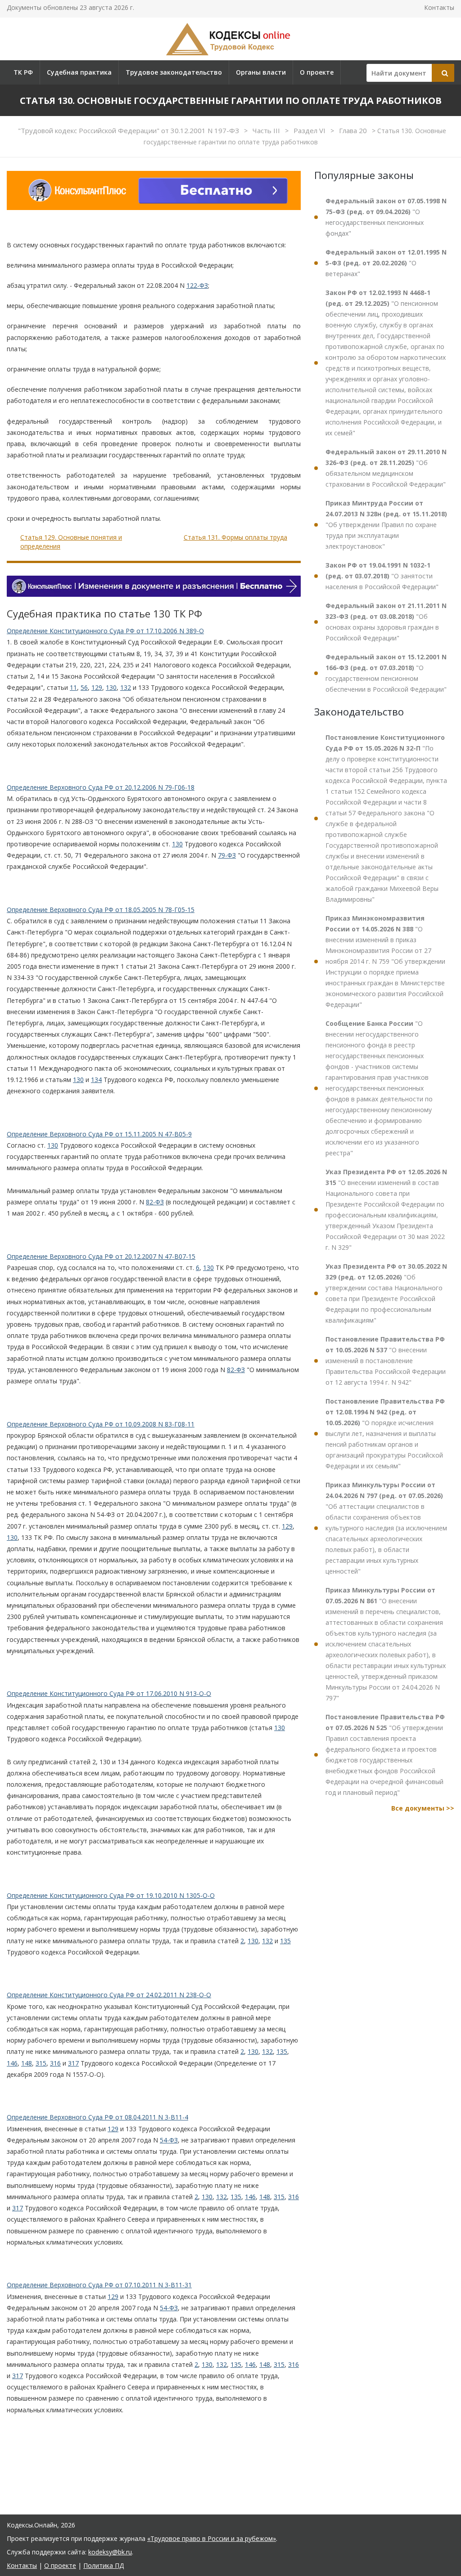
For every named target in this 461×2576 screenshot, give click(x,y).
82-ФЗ (155, 1202)
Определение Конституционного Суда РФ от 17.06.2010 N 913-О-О (109, 1693)
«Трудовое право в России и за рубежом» (212, 2538)
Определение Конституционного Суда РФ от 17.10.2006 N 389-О (105, 631)
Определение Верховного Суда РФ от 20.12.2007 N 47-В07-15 (101, 1256)
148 (27, 2063)
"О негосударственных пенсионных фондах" (386, 217)
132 (126, 687)
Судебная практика (79, 72)
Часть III (267, 130)
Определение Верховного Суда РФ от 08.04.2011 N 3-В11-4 (97, 2117)
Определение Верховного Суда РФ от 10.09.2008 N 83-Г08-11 (101, 1424)
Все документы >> (423, 1808)
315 (41, 2063)
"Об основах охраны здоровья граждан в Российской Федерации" (386, 622)
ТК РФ (23, 72)
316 (55, 2063)
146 (12, 2063)
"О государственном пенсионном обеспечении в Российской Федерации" (386, 673)
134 (96, 1080)
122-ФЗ (197, 285)
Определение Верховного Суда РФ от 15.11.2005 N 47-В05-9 (99, 1134)
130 (111, 687)
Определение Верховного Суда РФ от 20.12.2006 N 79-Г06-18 (101, 787)
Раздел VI (310, 130)
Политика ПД (104, 2565)
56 (84, 687)
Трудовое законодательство (174, 72)
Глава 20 (354, 130)
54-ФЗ (169, 2140)
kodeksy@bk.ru (110, 2552)
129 (97, 687)
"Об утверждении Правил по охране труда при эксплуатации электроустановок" (386, 525)
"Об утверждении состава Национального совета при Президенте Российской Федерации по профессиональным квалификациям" (386, 1293)
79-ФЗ (227, 855)
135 (285, 1941)
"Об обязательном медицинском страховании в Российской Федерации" (386, 468)
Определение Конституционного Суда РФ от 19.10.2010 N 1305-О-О (111, 1895)
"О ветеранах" (386, 263)
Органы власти (261, 72)
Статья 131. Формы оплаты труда (235, 537)
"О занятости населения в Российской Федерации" (382, 576)
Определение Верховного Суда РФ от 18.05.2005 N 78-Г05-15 (101, 910)
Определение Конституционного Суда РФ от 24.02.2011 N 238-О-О (109, 1995)
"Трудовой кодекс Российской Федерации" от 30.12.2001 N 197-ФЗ (129, 130)
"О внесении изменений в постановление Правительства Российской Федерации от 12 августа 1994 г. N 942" (386, 1361)
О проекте (317, 72)
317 (73, 2063)
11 (73, 687)
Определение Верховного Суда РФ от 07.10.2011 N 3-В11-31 (99, 2285)
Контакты (439, 7)
